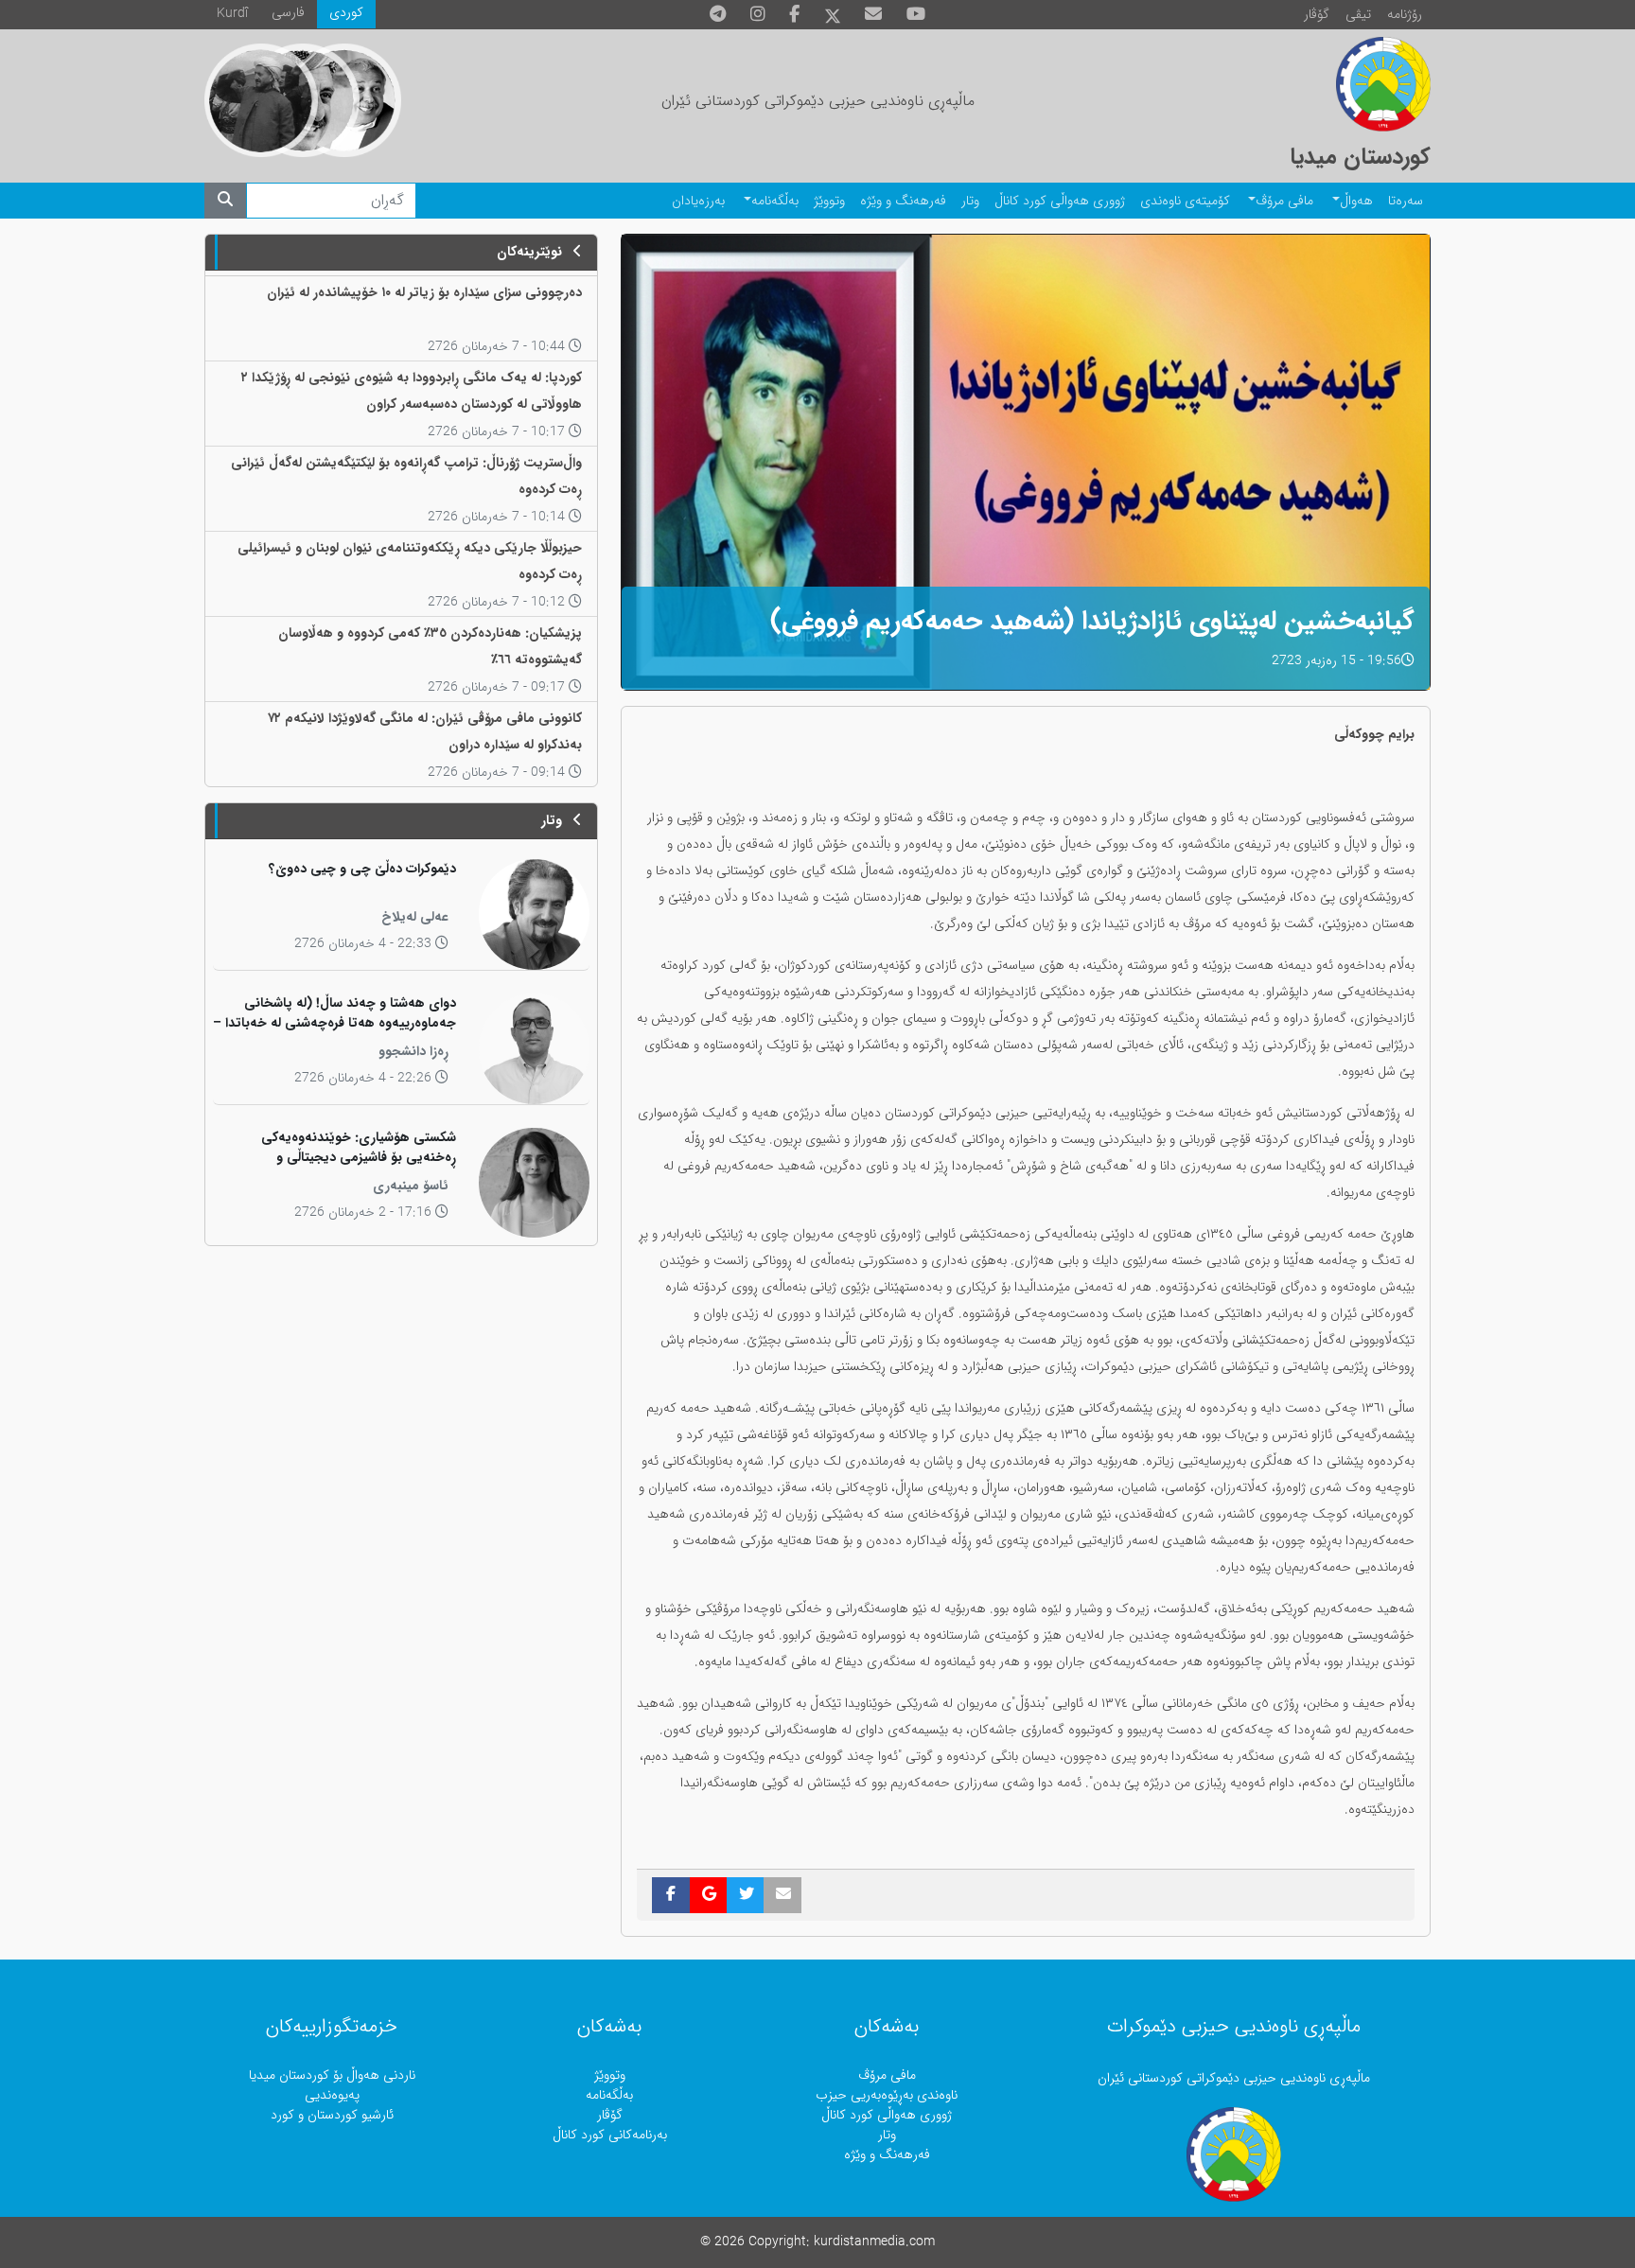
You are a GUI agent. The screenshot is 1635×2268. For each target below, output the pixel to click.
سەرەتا (1406, 201)
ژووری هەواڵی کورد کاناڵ (1060, 201)
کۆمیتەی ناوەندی (1185, 201)
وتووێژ (829, 201)
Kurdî (232, 14)
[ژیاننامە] (261, 100)
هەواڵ (1356, 201)
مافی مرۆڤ (1284, 201)
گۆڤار (1317, 15)
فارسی (288, 13)
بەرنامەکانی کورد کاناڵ (610, 2135)
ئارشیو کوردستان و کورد (332, 2115)
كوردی (346, 13)
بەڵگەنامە (775, 201)
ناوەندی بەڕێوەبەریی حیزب (887, 2095)
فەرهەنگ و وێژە (903, 201)
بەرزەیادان (698, 201)
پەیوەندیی (332, 2095)
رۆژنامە (1405, 15)
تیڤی (1358, 15)
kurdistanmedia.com (874, 2242)
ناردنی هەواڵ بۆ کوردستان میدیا (332, 2075)
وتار (970, 201)
